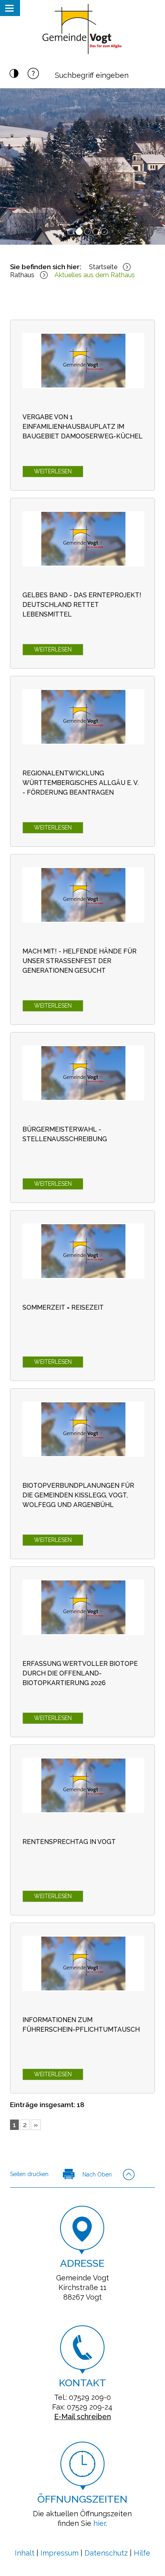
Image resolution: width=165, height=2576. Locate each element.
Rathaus (22, 275)
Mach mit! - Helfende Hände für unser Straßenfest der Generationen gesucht (79, 961)
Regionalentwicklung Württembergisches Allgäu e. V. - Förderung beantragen (80, 783)
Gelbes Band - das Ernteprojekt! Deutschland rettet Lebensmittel (82, 605)
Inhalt (25, 2553)
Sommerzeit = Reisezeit (63, 1307)
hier (100, 2523)
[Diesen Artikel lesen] (83, 361)
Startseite (103, 267)
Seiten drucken (29, 2174)
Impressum (59, 2553)
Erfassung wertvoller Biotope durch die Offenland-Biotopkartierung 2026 (80, 1673)
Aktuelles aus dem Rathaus (95, 275)
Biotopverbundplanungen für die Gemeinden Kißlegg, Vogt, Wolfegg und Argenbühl (78, 1495)
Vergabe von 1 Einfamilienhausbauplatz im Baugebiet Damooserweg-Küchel (82, 427)
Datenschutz (106, 2553)
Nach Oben (97, 2174)
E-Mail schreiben (82, 2417)
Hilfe (142, 2553)
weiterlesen (53, 471)
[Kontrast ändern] (14, 76)
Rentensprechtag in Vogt (69, 1842)
